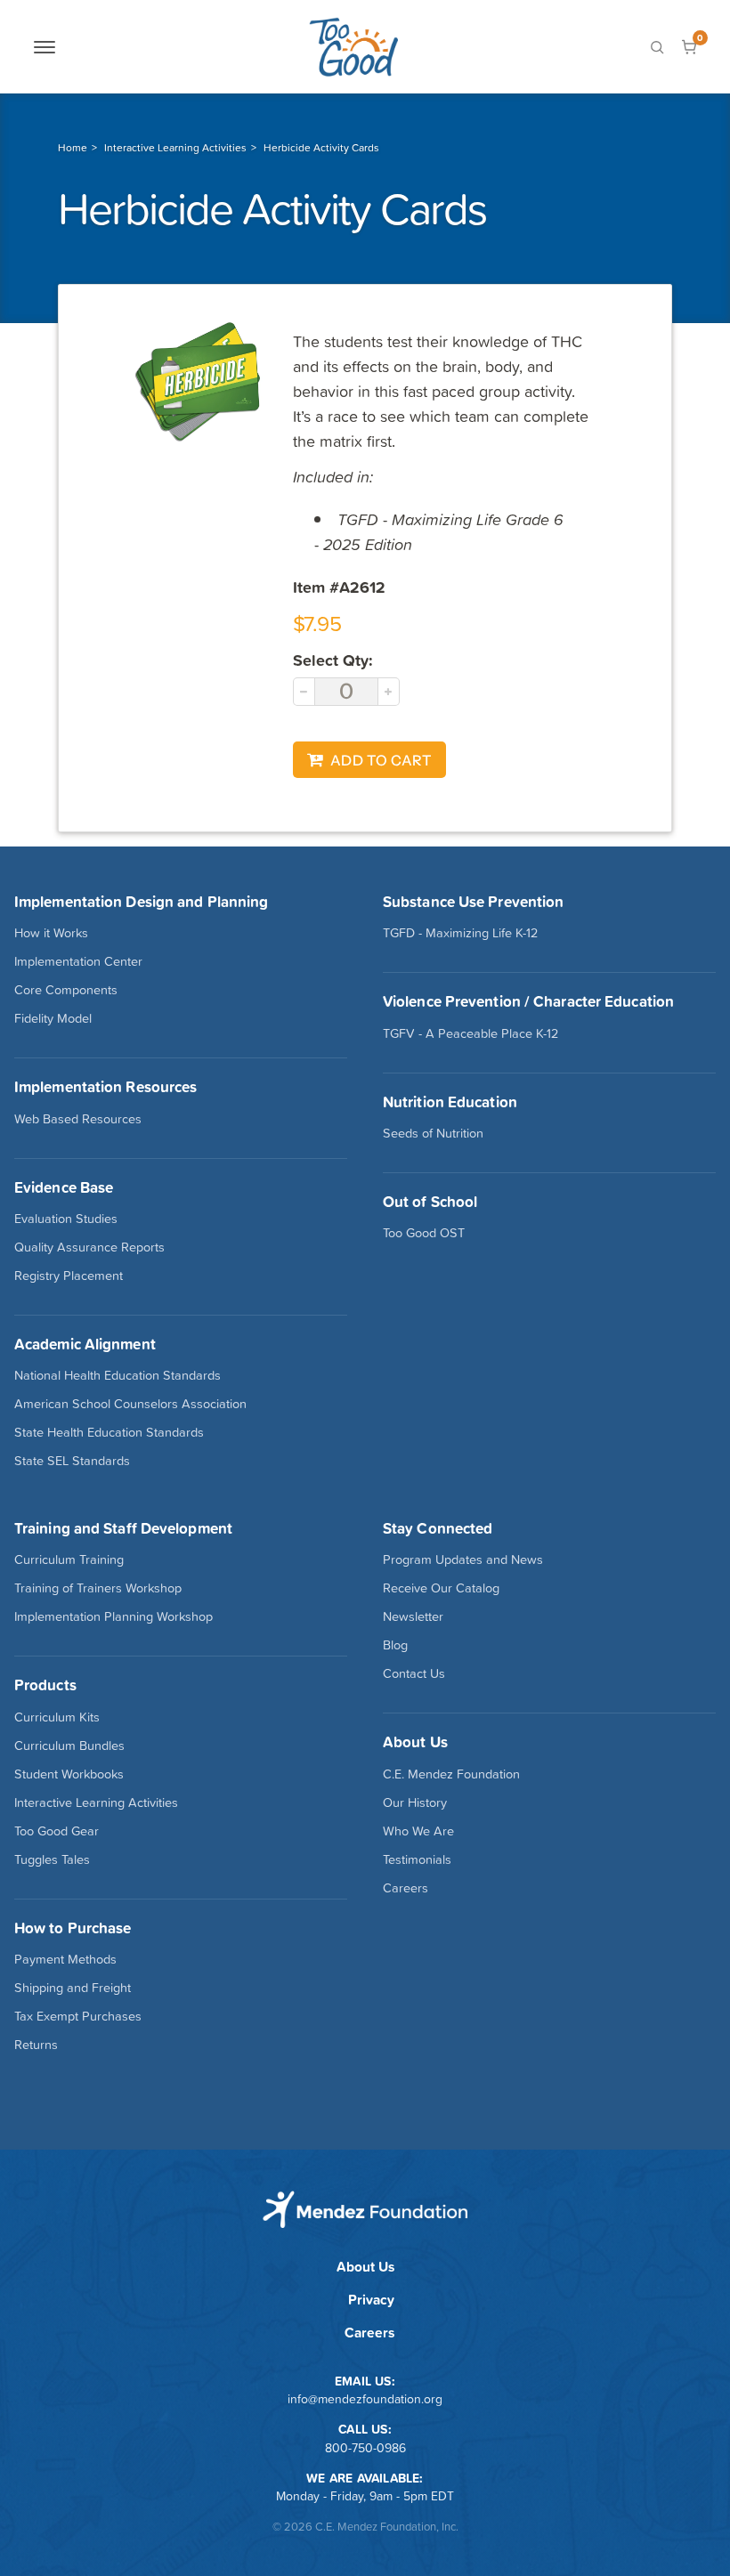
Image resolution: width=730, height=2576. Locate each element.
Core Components (66, 990)
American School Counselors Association (130, 1404)
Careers (406, 1888)
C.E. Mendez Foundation (451, 1774)
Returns (36, 2045)
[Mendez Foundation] (353, 47)
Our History (415, 1802)
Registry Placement (69, 1276)
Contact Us (414, 1673)
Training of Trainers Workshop (98, 1588)
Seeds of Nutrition (433, 1133)
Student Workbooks (69, 1774)
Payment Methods (65, 1959)
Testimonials (417, 1859)
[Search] (657, 47)
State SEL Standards (72, 1461)
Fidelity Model (53, 1018)
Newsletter (413, 1616)
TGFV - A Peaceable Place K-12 (470, 1033)
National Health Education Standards (118, 1375)
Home (73, 148)
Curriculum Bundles (69, 1746)
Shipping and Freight (73, 1988)
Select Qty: (333, 660)
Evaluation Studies (66, 1219)
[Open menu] (45, 47)
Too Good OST (424, 1233)
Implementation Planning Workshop (114, 1616)
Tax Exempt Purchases (78, 2016)
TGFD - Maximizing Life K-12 (460, 933)
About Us (365, 2267)
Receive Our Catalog (441, 1588)
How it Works (51, 933)
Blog (395, 1645)
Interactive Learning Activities (175, 148)
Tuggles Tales (52, 1859)
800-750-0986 (365, 2448)
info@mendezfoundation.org (365, 2399)
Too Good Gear (57, 1831)
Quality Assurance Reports (89, 1247)
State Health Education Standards (109, 1432)
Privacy (371, 2300)
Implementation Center (78, 961)
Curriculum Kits (57, 1717)
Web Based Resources (78, 1119)
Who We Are (418, 1831)
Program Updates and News (463, 1559)
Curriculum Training (69, 1559)
